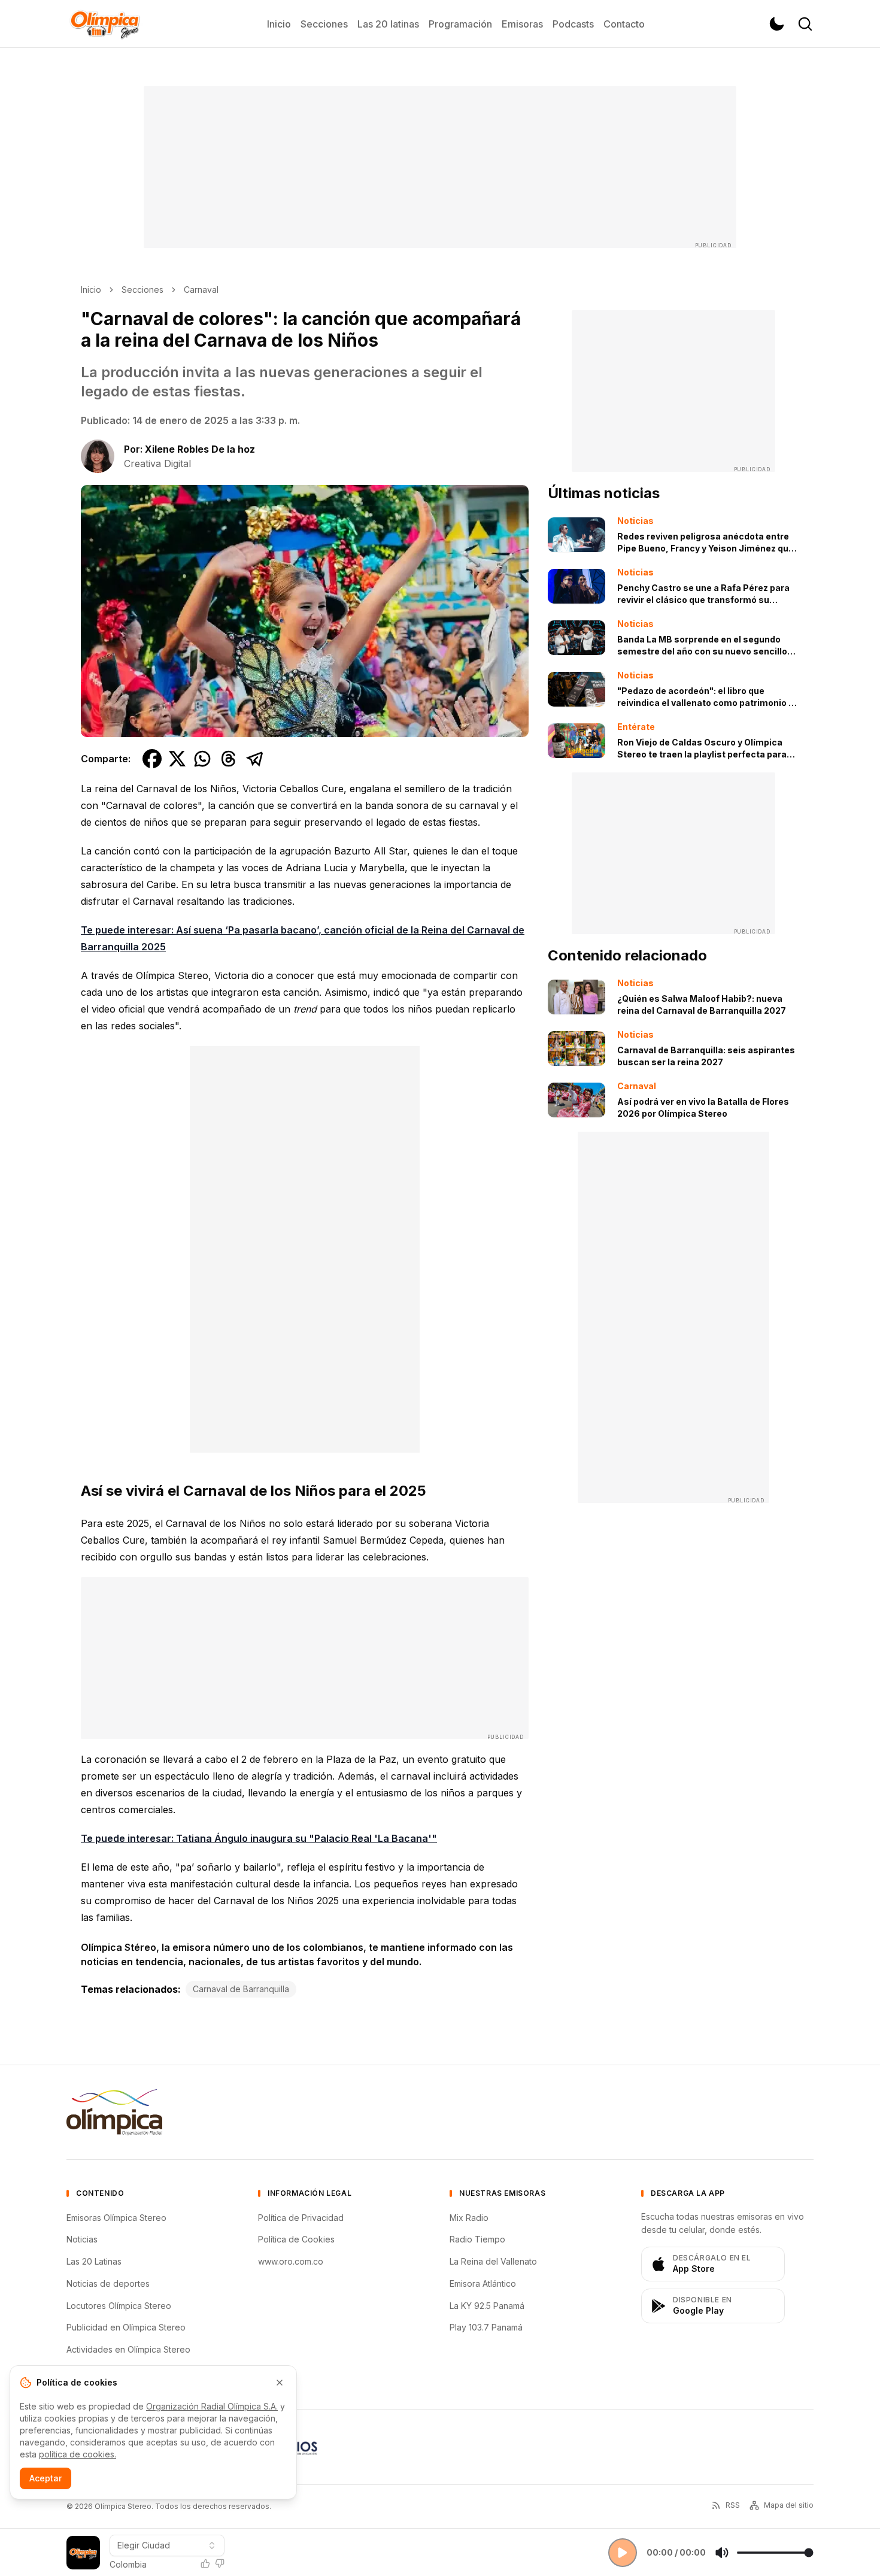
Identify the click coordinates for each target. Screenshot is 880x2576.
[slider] (775, 2553)
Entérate (636, 727)
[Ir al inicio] (105, 24)
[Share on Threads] (229, 759)
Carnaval (201, 290)
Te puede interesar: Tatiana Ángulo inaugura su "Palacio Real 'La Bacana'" (259, 1838)
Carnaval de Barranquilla (241, 1989)
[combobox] (167, 2545)
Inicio (279, 24)
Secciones (324, 24)
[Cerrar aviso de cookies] (280, 2383)
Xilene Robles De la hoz (200, 449)
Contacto (624, 24)
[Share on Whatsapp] (202, 759)
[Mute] (722, 2553)
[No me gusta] (220, 2563)
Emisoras (522, 24)
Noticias (635, 521)
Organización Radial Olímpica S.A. (212, 2406)
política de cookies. (78, 2454)
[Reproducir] (623, 2553)
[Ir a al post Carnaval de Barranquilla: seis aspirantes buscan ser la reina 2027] (576, 1048)
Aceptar (45, 2478)
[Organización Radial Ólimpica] (114, 2112)
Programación (460, 24)
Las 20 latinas (388, 24)
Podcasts (573, 24)
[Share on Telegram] (255, 759)
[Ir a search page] (805, 24)
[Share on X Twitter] (177, 759)
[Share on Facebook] (152, 759)
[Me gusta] (205, 2563)
